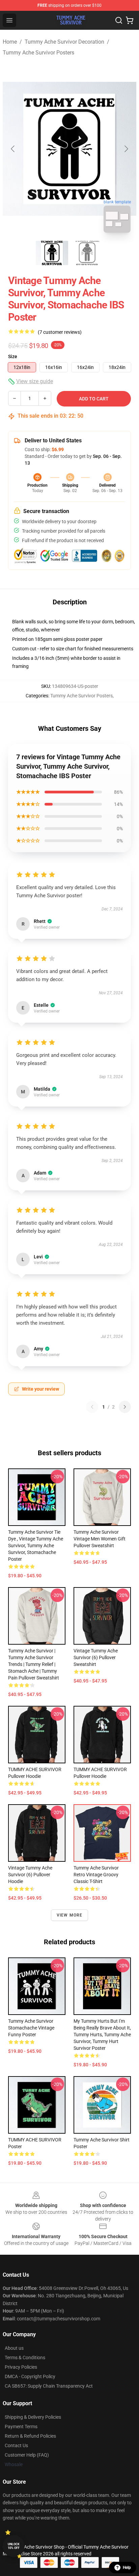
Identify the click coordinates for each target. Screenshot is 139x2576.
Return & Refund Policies (30, 2436)
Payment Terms (21, 2427)
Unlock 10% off (14, 2546)
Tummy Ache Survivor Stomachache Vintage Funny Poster (31, 2028)
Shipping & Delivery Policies (33, 2417)
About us (14, 2348)
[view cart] (130, 20)
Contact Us (16, 2445)
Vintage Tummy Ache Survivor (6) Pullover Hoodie (30, 1875)
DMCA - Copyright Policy (30, 2376)
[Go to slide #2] (87, 253)
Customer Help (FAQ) (27, 2455)
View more (70, 1915)
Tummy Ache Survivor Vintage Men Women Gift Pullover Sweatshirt (100, 1539)
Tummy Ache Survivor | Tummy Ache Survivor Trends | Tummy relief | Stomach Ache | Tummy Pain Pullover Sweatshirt (34, 1664)
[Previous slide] (13, 149)
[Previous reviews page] (92, 1407)
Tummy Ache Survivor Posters (38, 53)
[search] (119, 20)
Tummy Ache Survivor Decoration (64, 42)
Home (10, 42)
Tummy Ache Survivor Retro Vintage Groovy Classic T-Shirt (96, 1875)
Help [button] (127, 2568)
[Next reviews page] (125, 1407)
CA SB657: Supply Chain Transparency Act (49, 2386)
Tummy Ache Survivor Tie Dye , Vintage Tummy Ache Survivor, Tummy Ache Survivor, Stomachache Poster (36, 1546)
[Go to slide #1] (52, 253)
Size (13, 356)
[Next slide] (126, 149)
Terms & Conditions (25, 2358)
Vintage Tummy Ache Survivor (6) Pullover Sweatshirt (96, 1657)
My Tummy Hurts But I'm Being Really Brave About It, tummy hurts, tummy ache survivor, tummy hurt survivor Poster (102, 2035)
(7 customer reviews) (60, 332)
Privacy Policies (21, 2367)
